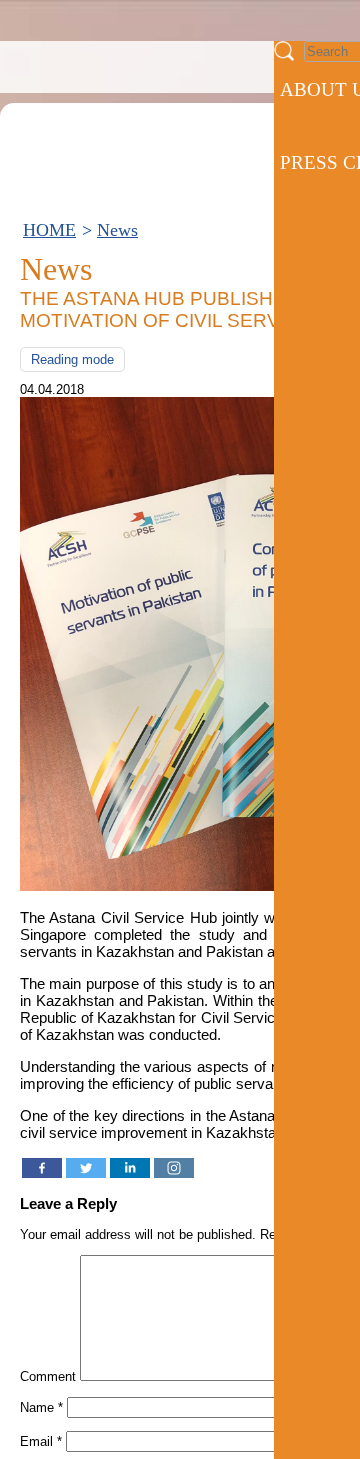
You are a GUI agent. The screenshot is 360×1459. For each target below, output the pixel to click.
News (117, 230)
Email (41, 1441)
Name (41, 1407)
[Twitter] (86, 1168)
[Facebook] (42, 1168)
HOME (49, 230)
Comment (48, 1376)
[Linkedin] (130, 1168)
